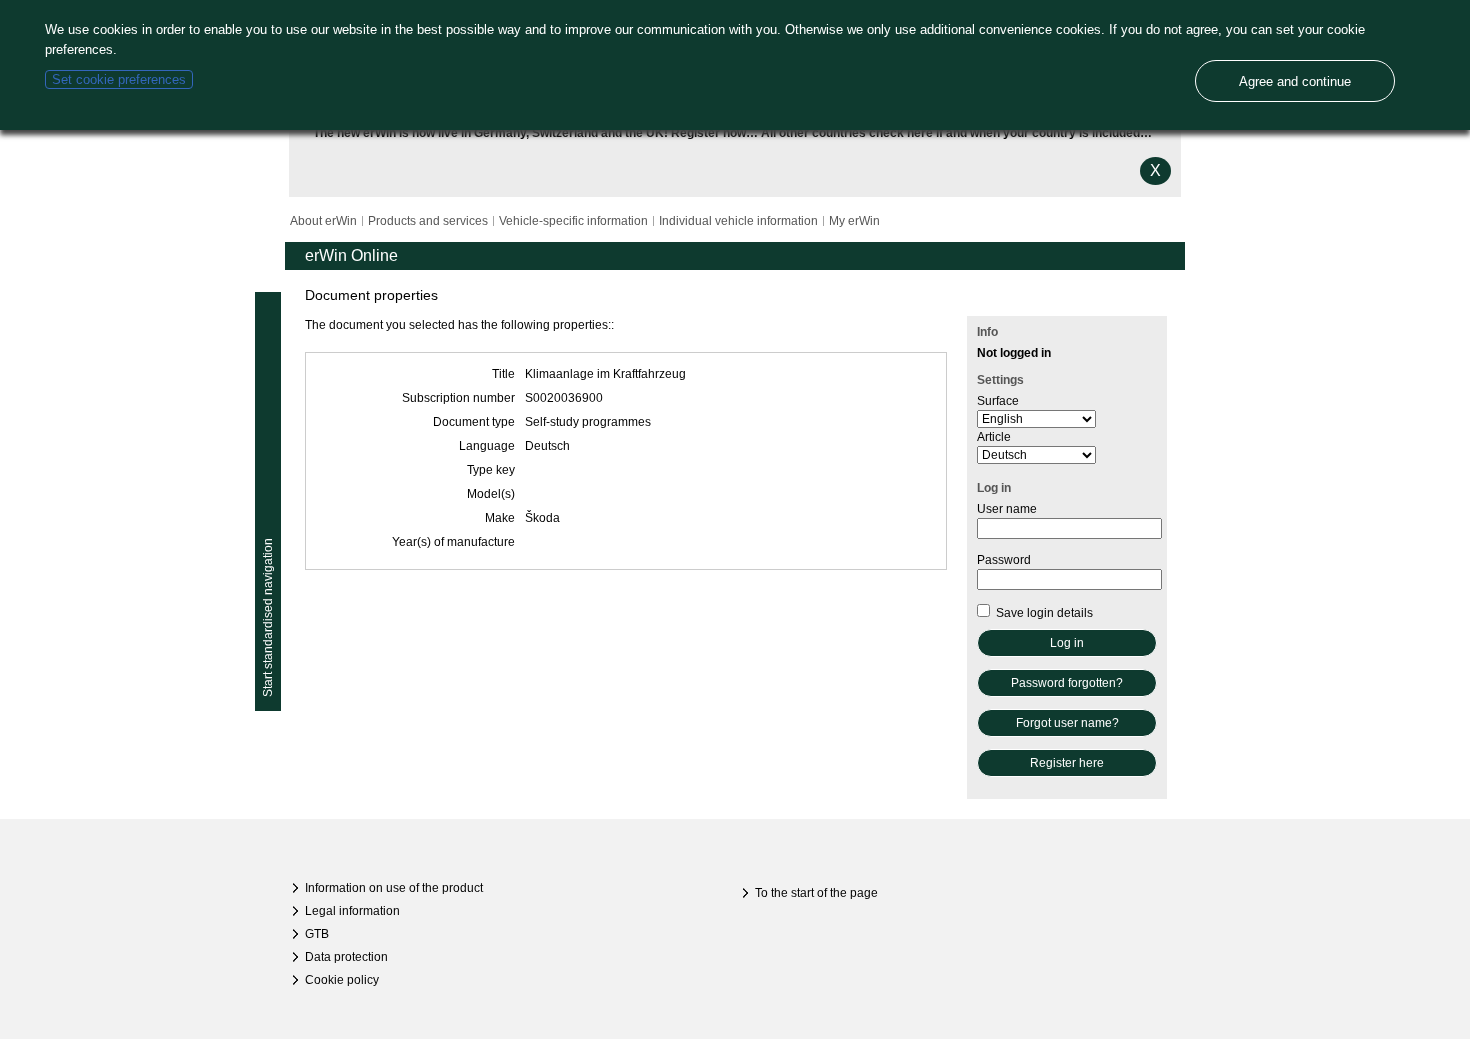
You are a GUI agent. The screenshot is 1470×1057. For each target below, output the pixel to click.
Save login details (1043, 613)
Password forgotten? (1067, 683)
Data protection (346, 957)
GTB (317, 934)
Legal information (352, 911)
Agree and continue (1295, 81)
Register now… (714, 133)
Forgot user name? (1067, 723)
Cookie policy (342, 980)
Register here (1067, 763)
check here (901, 133)
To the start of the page (816, 893)
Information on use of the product (394, 888)
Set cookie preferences (119, 79)
